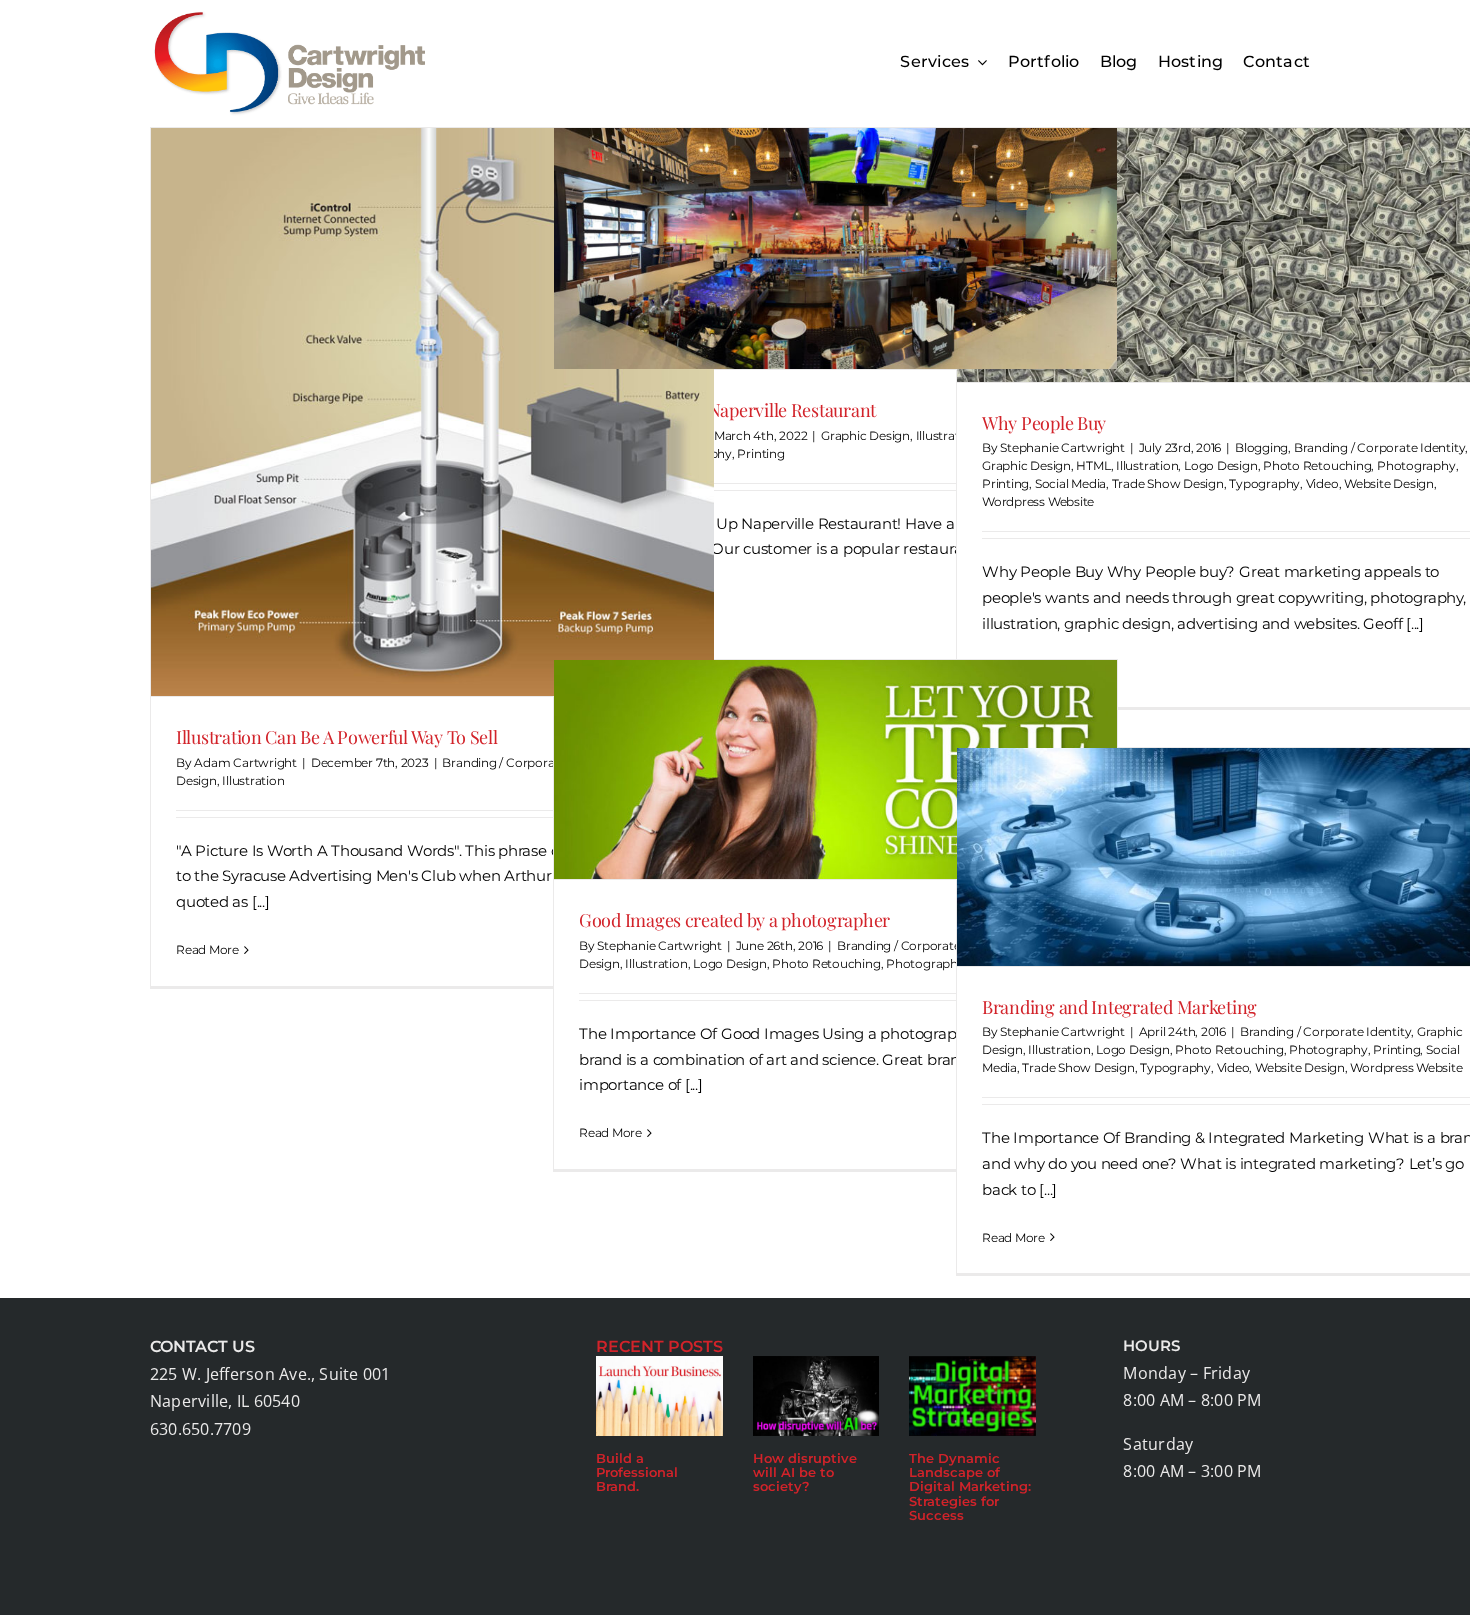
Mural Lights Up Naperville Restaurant (727, 410)
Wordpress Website (1038, 501)
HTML (1093, 465)
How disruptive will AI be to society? (805, 1472)
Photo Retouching (1317, 465)
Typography (1264, 483)
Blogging (1261, 447)
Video (1322, 483)
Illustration (253, 780)
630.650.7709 (200, 1429)
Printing (760, 453)
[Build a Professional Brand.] (659, 1396)
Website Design (1389, 483)
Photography (1416, 465)
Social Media (1070, 483)
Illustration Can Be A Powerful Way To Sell (337, 737)
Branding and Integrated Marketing (1119, 1007)
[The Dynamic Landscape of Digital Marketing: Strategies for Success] (972, 1396)
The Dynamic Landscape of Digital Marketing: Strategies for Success (970, 1486)
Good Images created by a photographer (734, 920)
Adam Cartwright (245, 762)
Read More (207, 949)
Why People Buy (1044, 423)
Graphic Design (865, 435)
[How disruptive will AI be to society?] (816, 1396)
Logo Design (1221, 465)
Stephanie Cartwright (1062, 447)
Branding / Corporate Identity (527, 762)
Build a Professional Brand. (637, 1472)
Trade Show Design (1168, 483)
